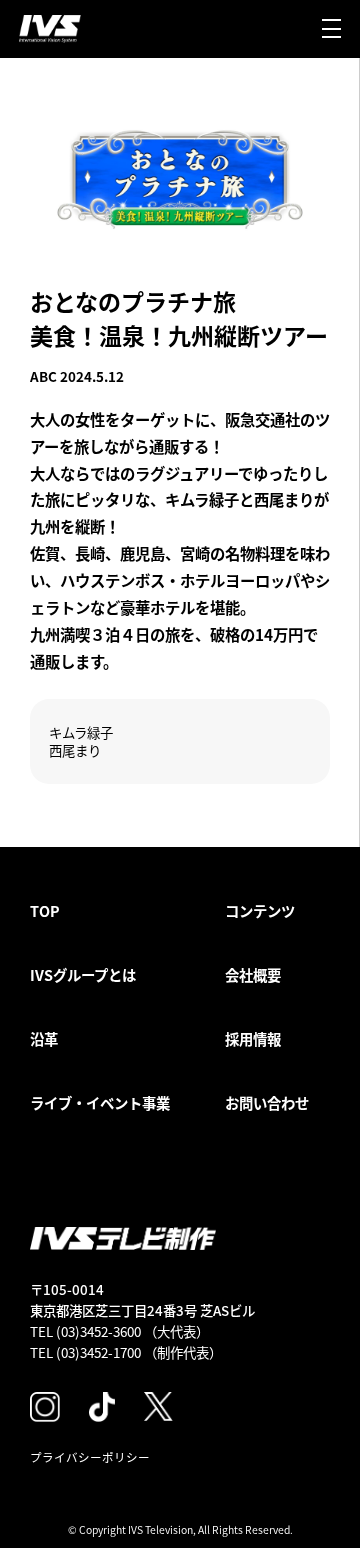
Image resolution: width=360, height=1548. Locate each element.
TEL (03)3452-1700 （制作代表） (126, 1352)
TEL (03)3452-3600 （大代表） (119, 1331)
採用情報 (253, 1038)
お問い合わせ (267, 1102)
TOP (45, 910)
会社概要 (253, 974)
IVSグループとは (83, 974)
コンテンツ (260, 910)
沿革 (44, 1038)
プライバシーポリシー (90, 1457)
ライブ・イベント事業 (100, 1102)
